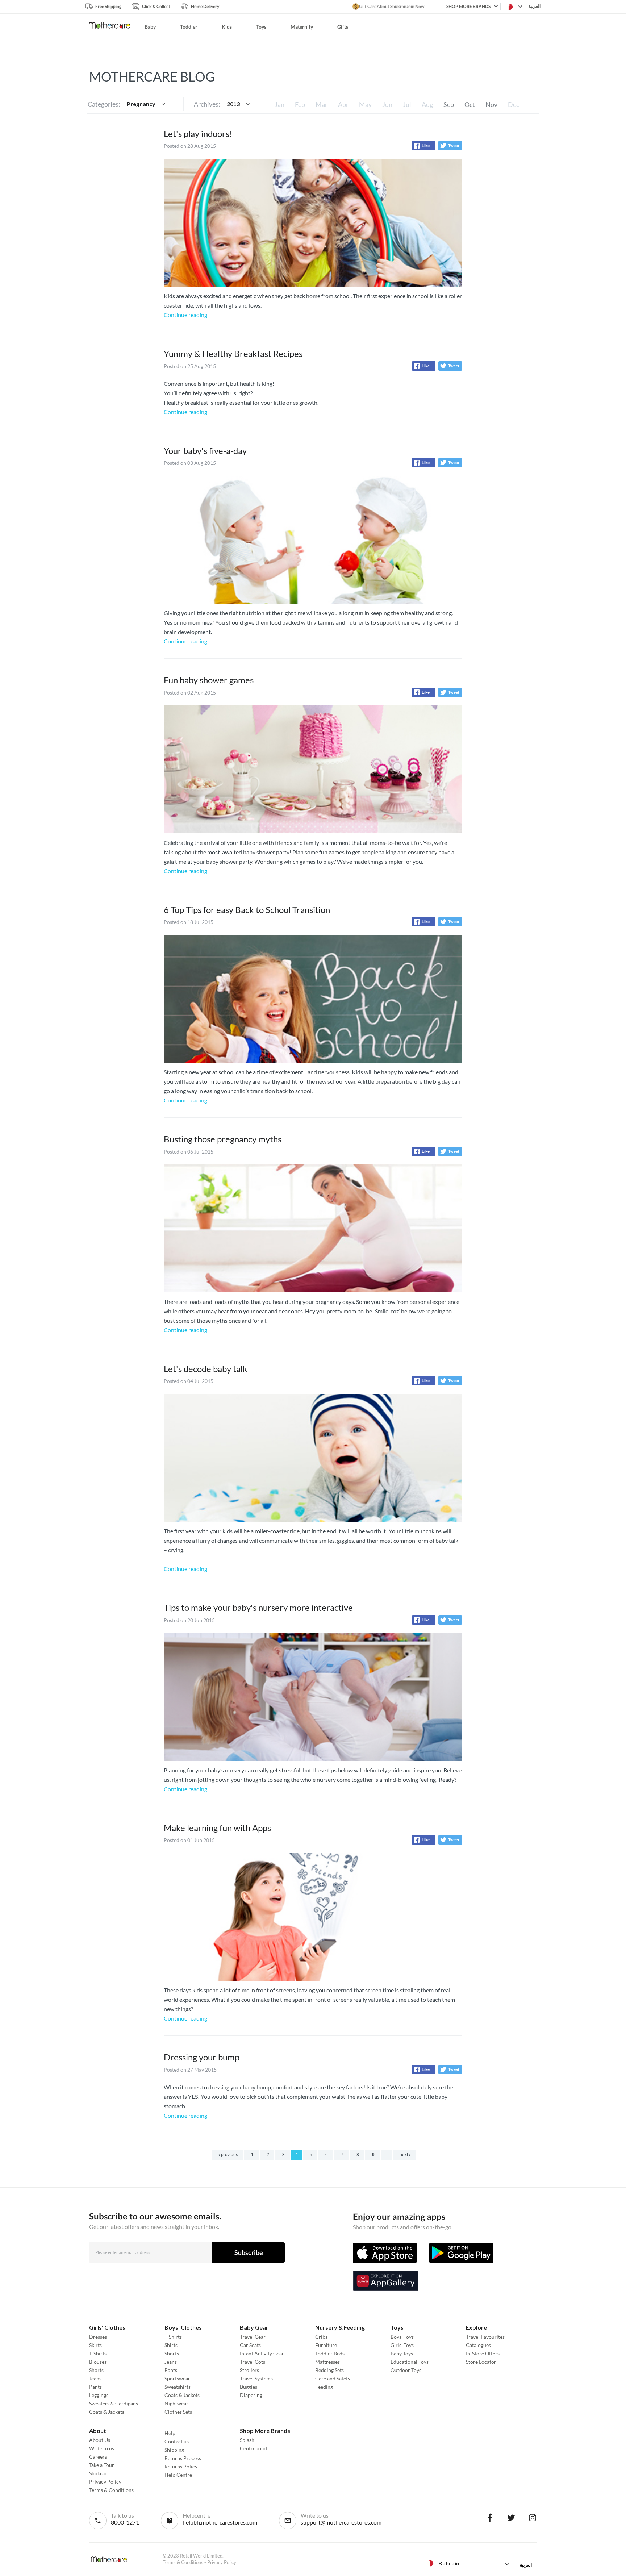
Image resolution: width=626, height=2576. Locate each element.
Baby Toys (402, 2353)
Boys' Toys (402, 2337)
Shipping (174, 2450)
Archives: (207, 104)
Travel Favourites (485, 2337)
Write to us (102, 2448)
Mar (322, 104)
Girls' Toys (402, 2345)
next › (405, 2155)
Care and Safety (333, 2378)
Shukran (98, 2473)
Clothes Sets (178, 2412)
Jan (279, 104)
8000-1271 (125, 2522)
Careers (98, 2457)
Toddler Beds (330, 2353)
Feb (300, 104)
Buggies (249, 2387)
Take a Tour (102, 2465)
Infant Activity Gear (262, 2353)
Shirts (171, 2345)
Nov (491, 104)
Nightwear (176, 2403)
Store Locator (481, 2362)
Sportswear (177, 2378)
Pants (95, 2387)
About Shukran (392, 6)
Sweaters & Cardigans (114, 2403)
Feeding (324, 2387)
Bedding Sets (329, 2370)
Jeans (95, 2378)
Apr (343, 104)
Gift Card (368, 6)
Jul (407, 104)
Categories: (104, 104)
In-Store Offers (483, 2353)
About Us (100, 2440)
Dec (514, 104)
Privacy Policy (105, 2482)
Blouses (98, 2362)
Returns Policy (181, 2466)
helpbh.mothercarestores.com (220, 2522)
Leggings (99, 2395)
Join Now (415, 6)
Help (170, 2433)
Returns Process (183, 2458)
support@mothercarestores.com (341, 2522)
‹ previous (228, 2155)
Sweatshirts (178, 2387)
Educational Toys (410, 2362)
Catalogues (478, 2345)
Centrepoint (254, 2448)
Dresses (98, 2337)
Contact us (177, 2441)
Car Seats (250, 2345)
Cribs (321, 2337)
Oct (470, 104)
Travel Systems (256, 2378)
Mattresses (327, 2362)
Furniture (326, 2345)
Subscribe (249, 2252)
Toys (261, 27)
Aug (427, 104)
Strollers (249, 2370)
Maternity (302, 27)
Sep (449, 104)
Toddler (189, 27)
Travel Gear (253, 2337)
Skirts (95, 2345)
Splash (247, 2440)
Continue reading (185, 315)
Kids (227, 27)
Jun (387, 104)
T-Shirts (98, 2353)
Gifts (343, 27)
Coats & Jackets (107, 2412)
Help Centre (178, 2475)
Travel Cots (253, 2362)
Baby (150, 27)
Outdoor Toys (406, 2370)
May (365, 104)
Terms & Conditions (111, 2490)
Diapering (251, 2395)
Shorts (96, 2370)
